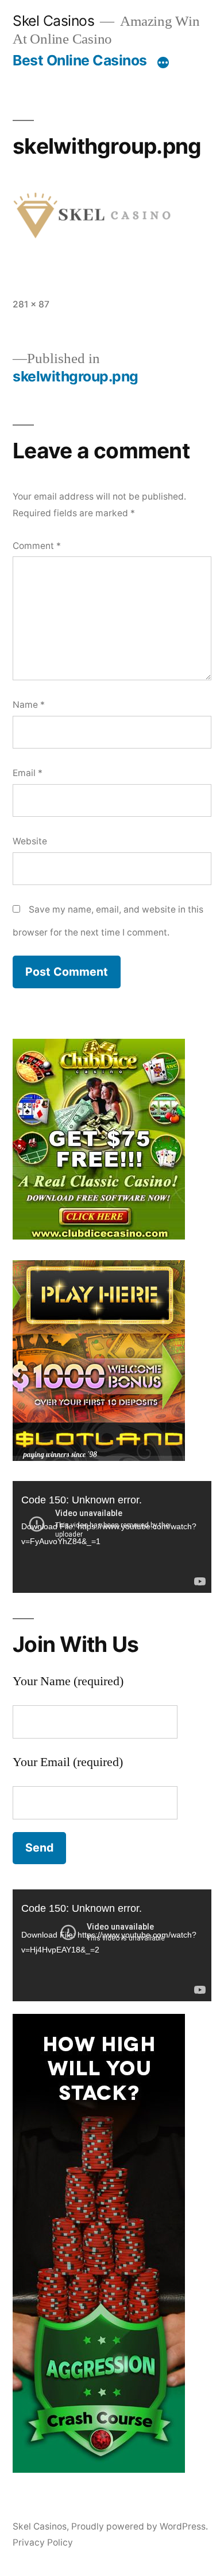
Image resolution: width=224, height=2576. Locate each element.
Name (29, 705)
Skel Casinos (53, 21)
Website (30, 841)
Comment (37, 546)
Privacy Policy (43, 2542)
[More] (163, 63)
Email (28, 773)
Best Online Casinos (80, 60)
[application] (112, 1537)
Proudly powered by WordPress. (140, 2526)
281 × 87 (31, 304)
